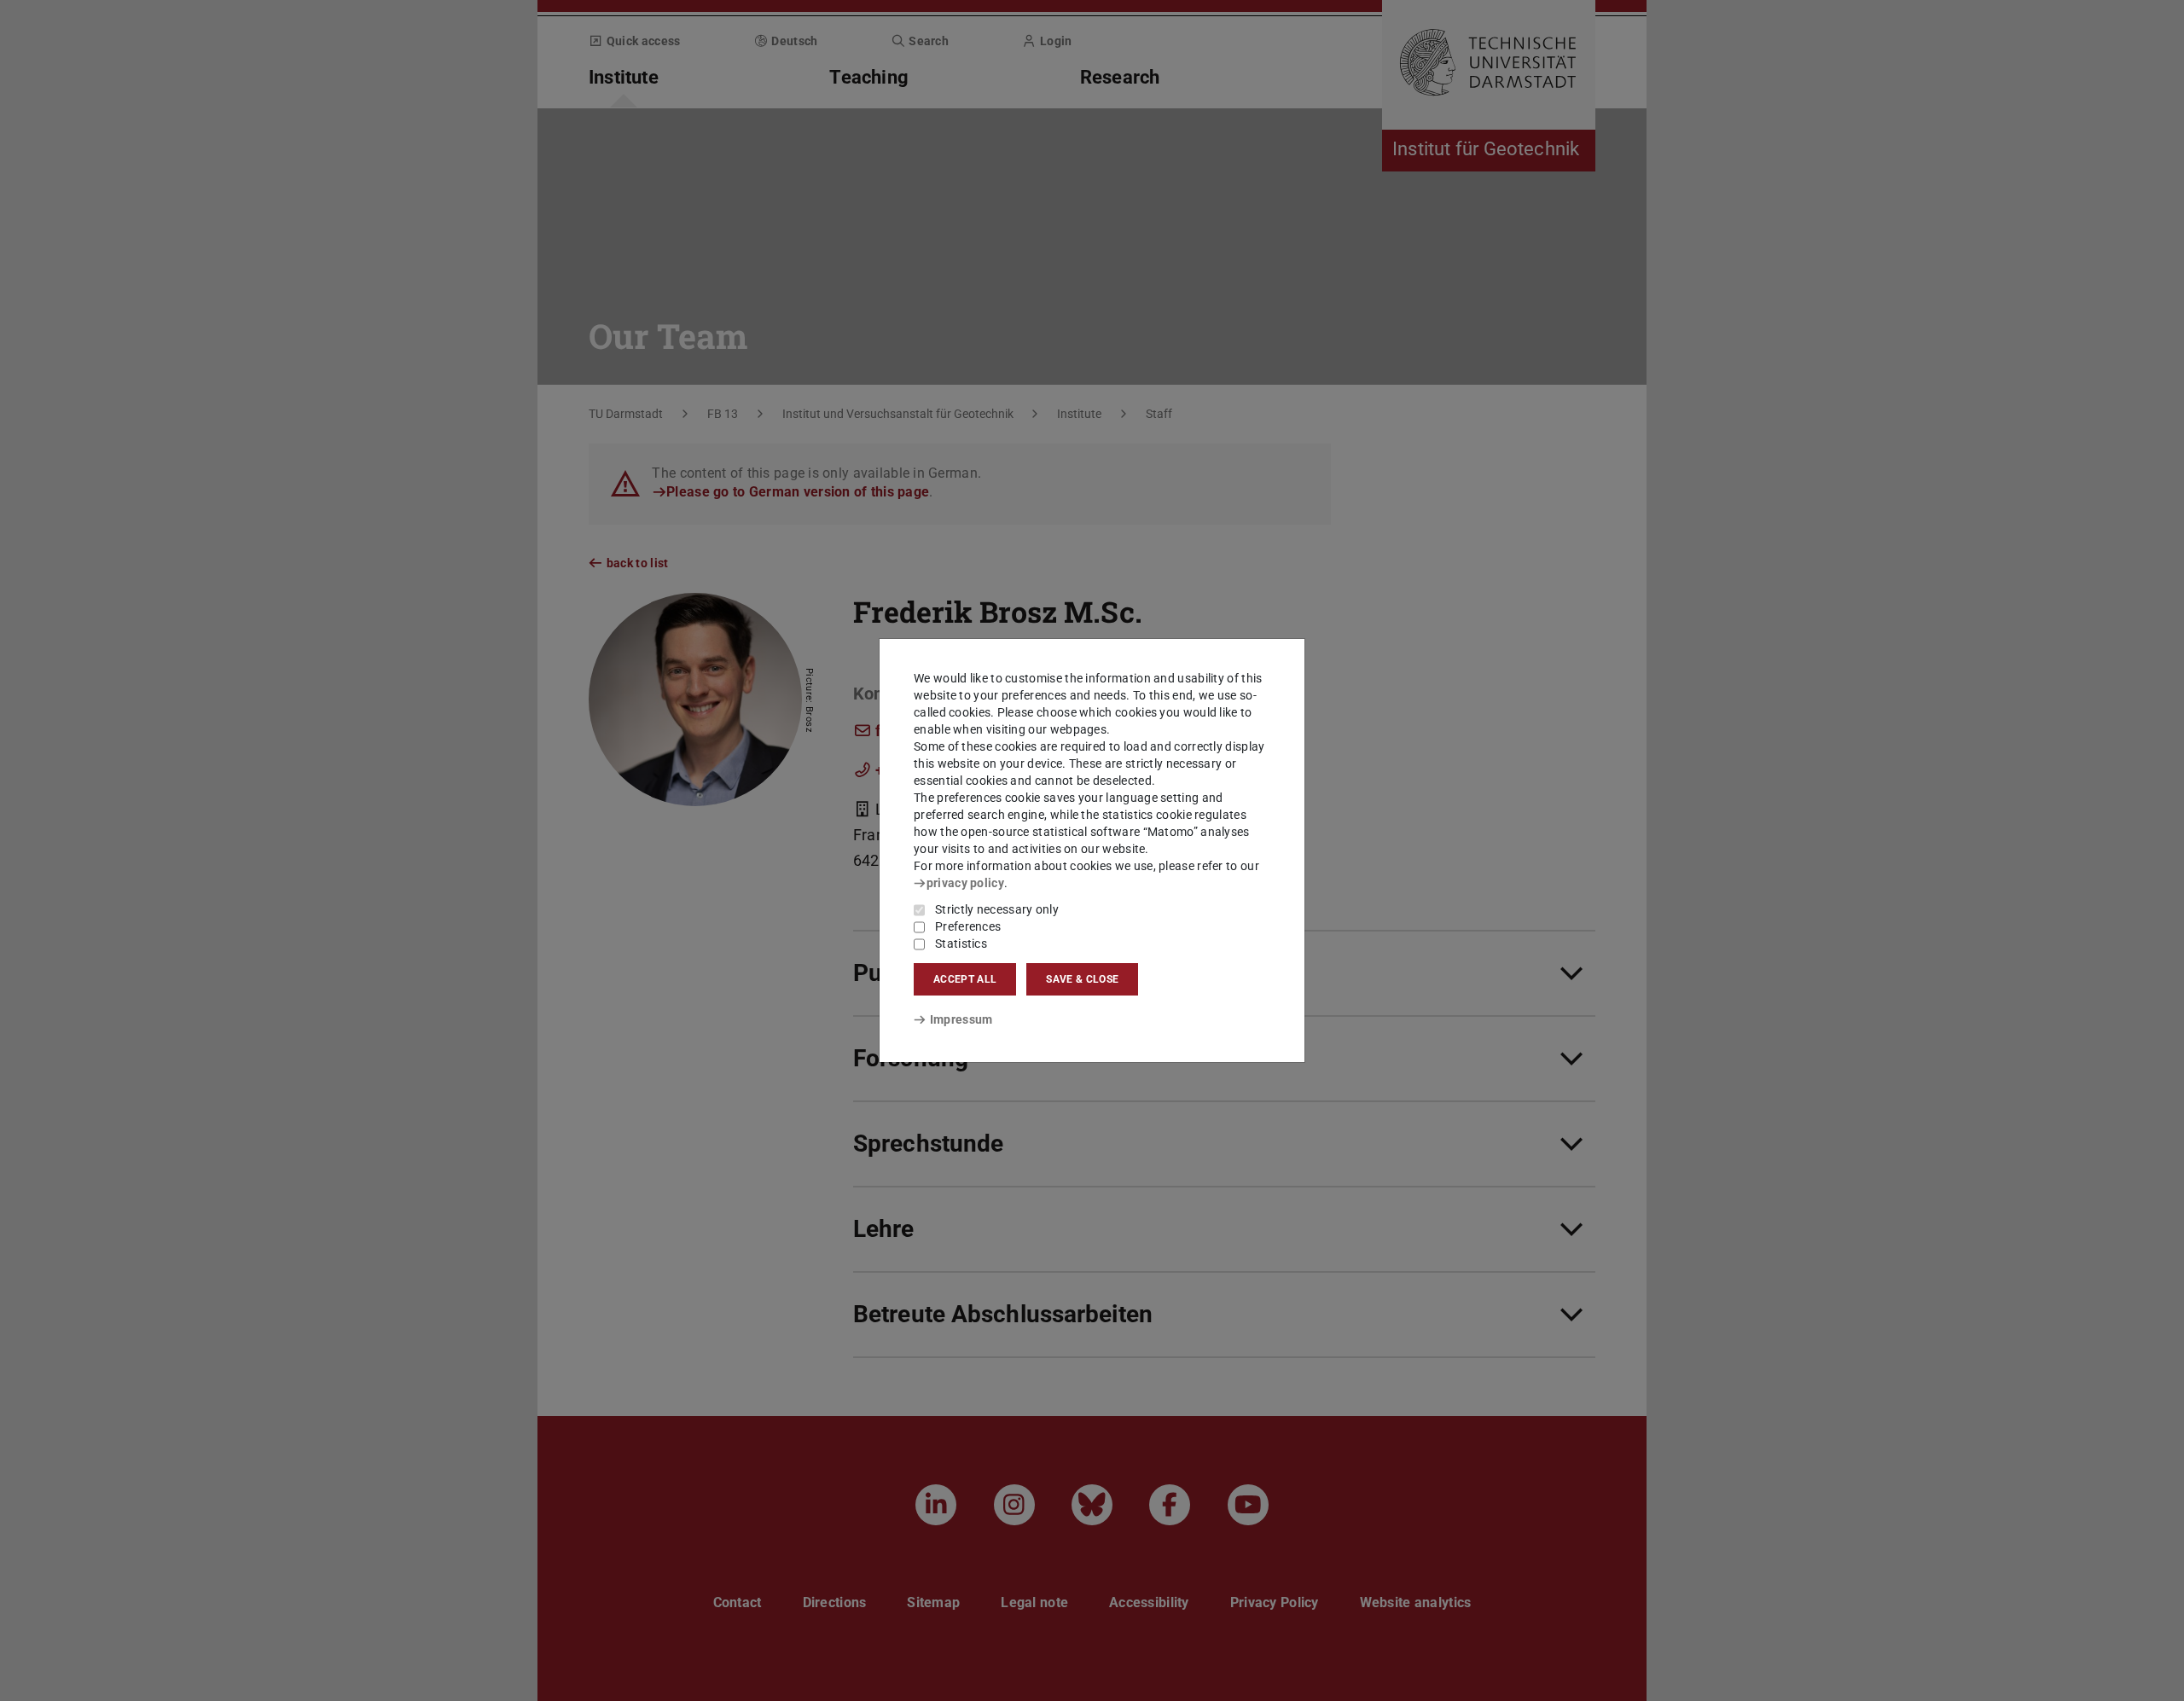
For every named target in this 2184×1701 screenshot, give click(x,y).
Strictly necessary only (997, 909)
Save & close (1082, 979)
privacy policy (965, 883)
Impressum (961, 1019)
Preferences (968, 926)
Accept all (965, 979)
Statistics (961, 943)
